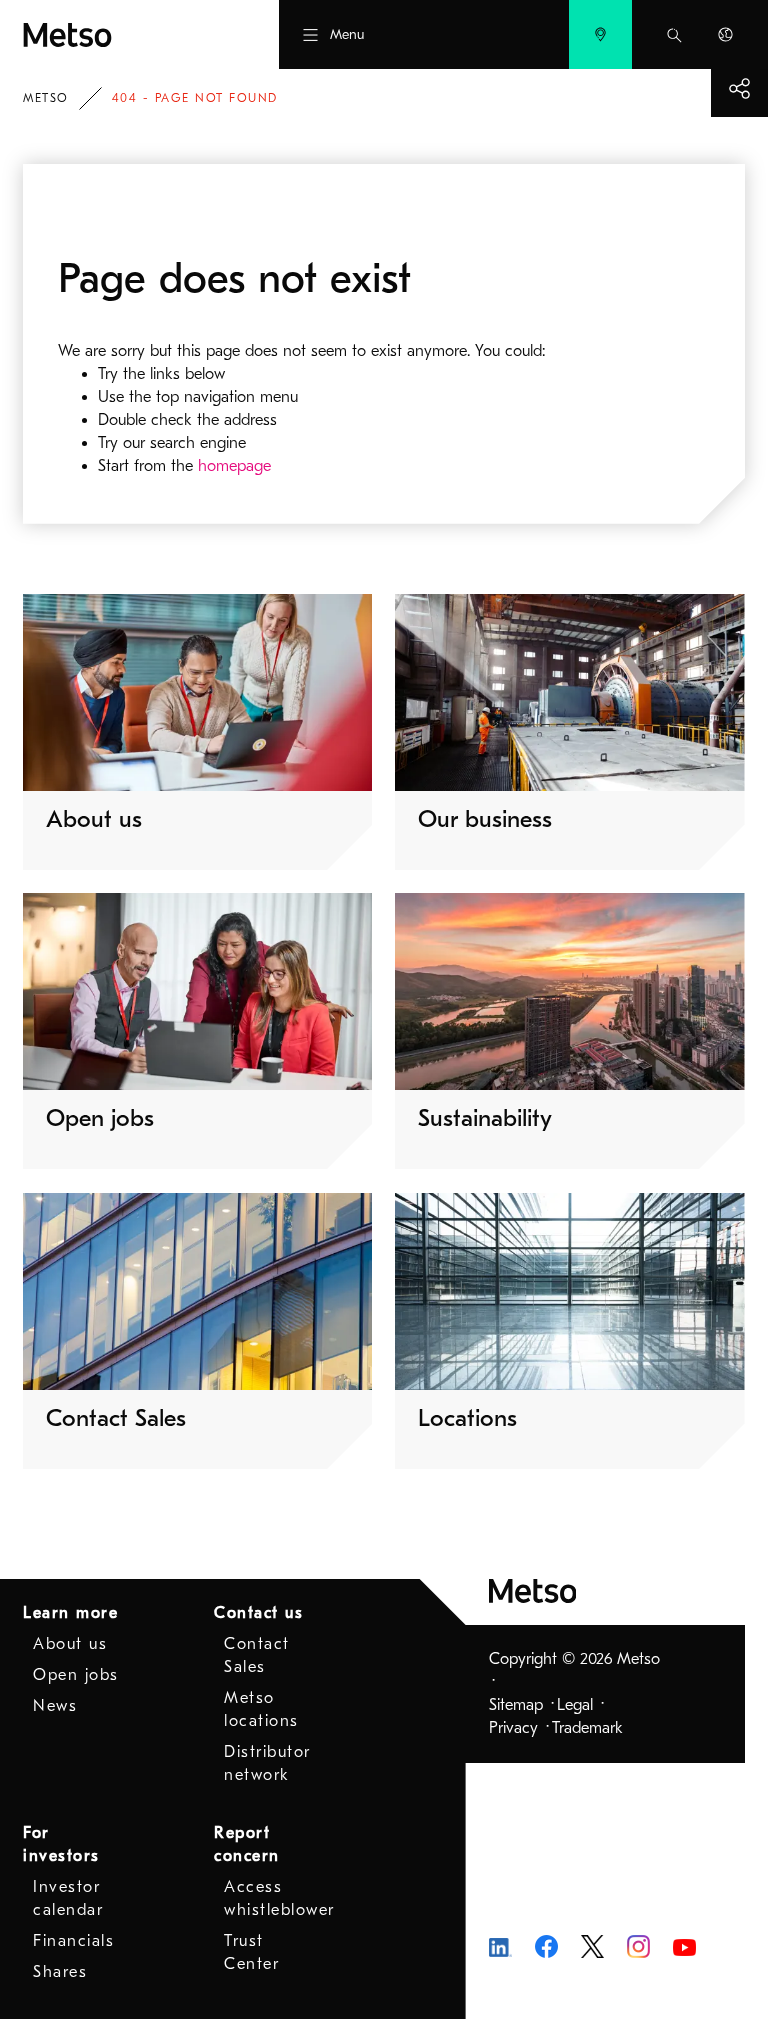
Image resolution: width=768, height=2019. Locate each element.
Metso (46, 98)
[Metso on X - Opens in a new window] (592, 1945)
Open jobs (76, 1675)
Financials (73, 1941)
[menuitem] (600, 34)
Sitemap (516, 1705)
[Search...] (674, 34)
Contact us (258, 1613)
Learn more (70, 1613)
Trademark (587, 1728)
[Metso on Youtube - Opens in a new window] (684, 1946)
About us (70, 1644)
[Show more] (739, 88)
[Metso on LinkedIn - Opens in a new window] (500, 1946)
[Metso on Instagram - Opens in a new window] (638, 1945)
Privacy (513, 1728)
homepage (234, 466)
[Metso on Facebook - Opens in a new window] (546, 1945)
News (55, 1706)
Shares (60, 1972)
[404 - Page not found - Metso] (116, 34)
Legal (575, 1705)
